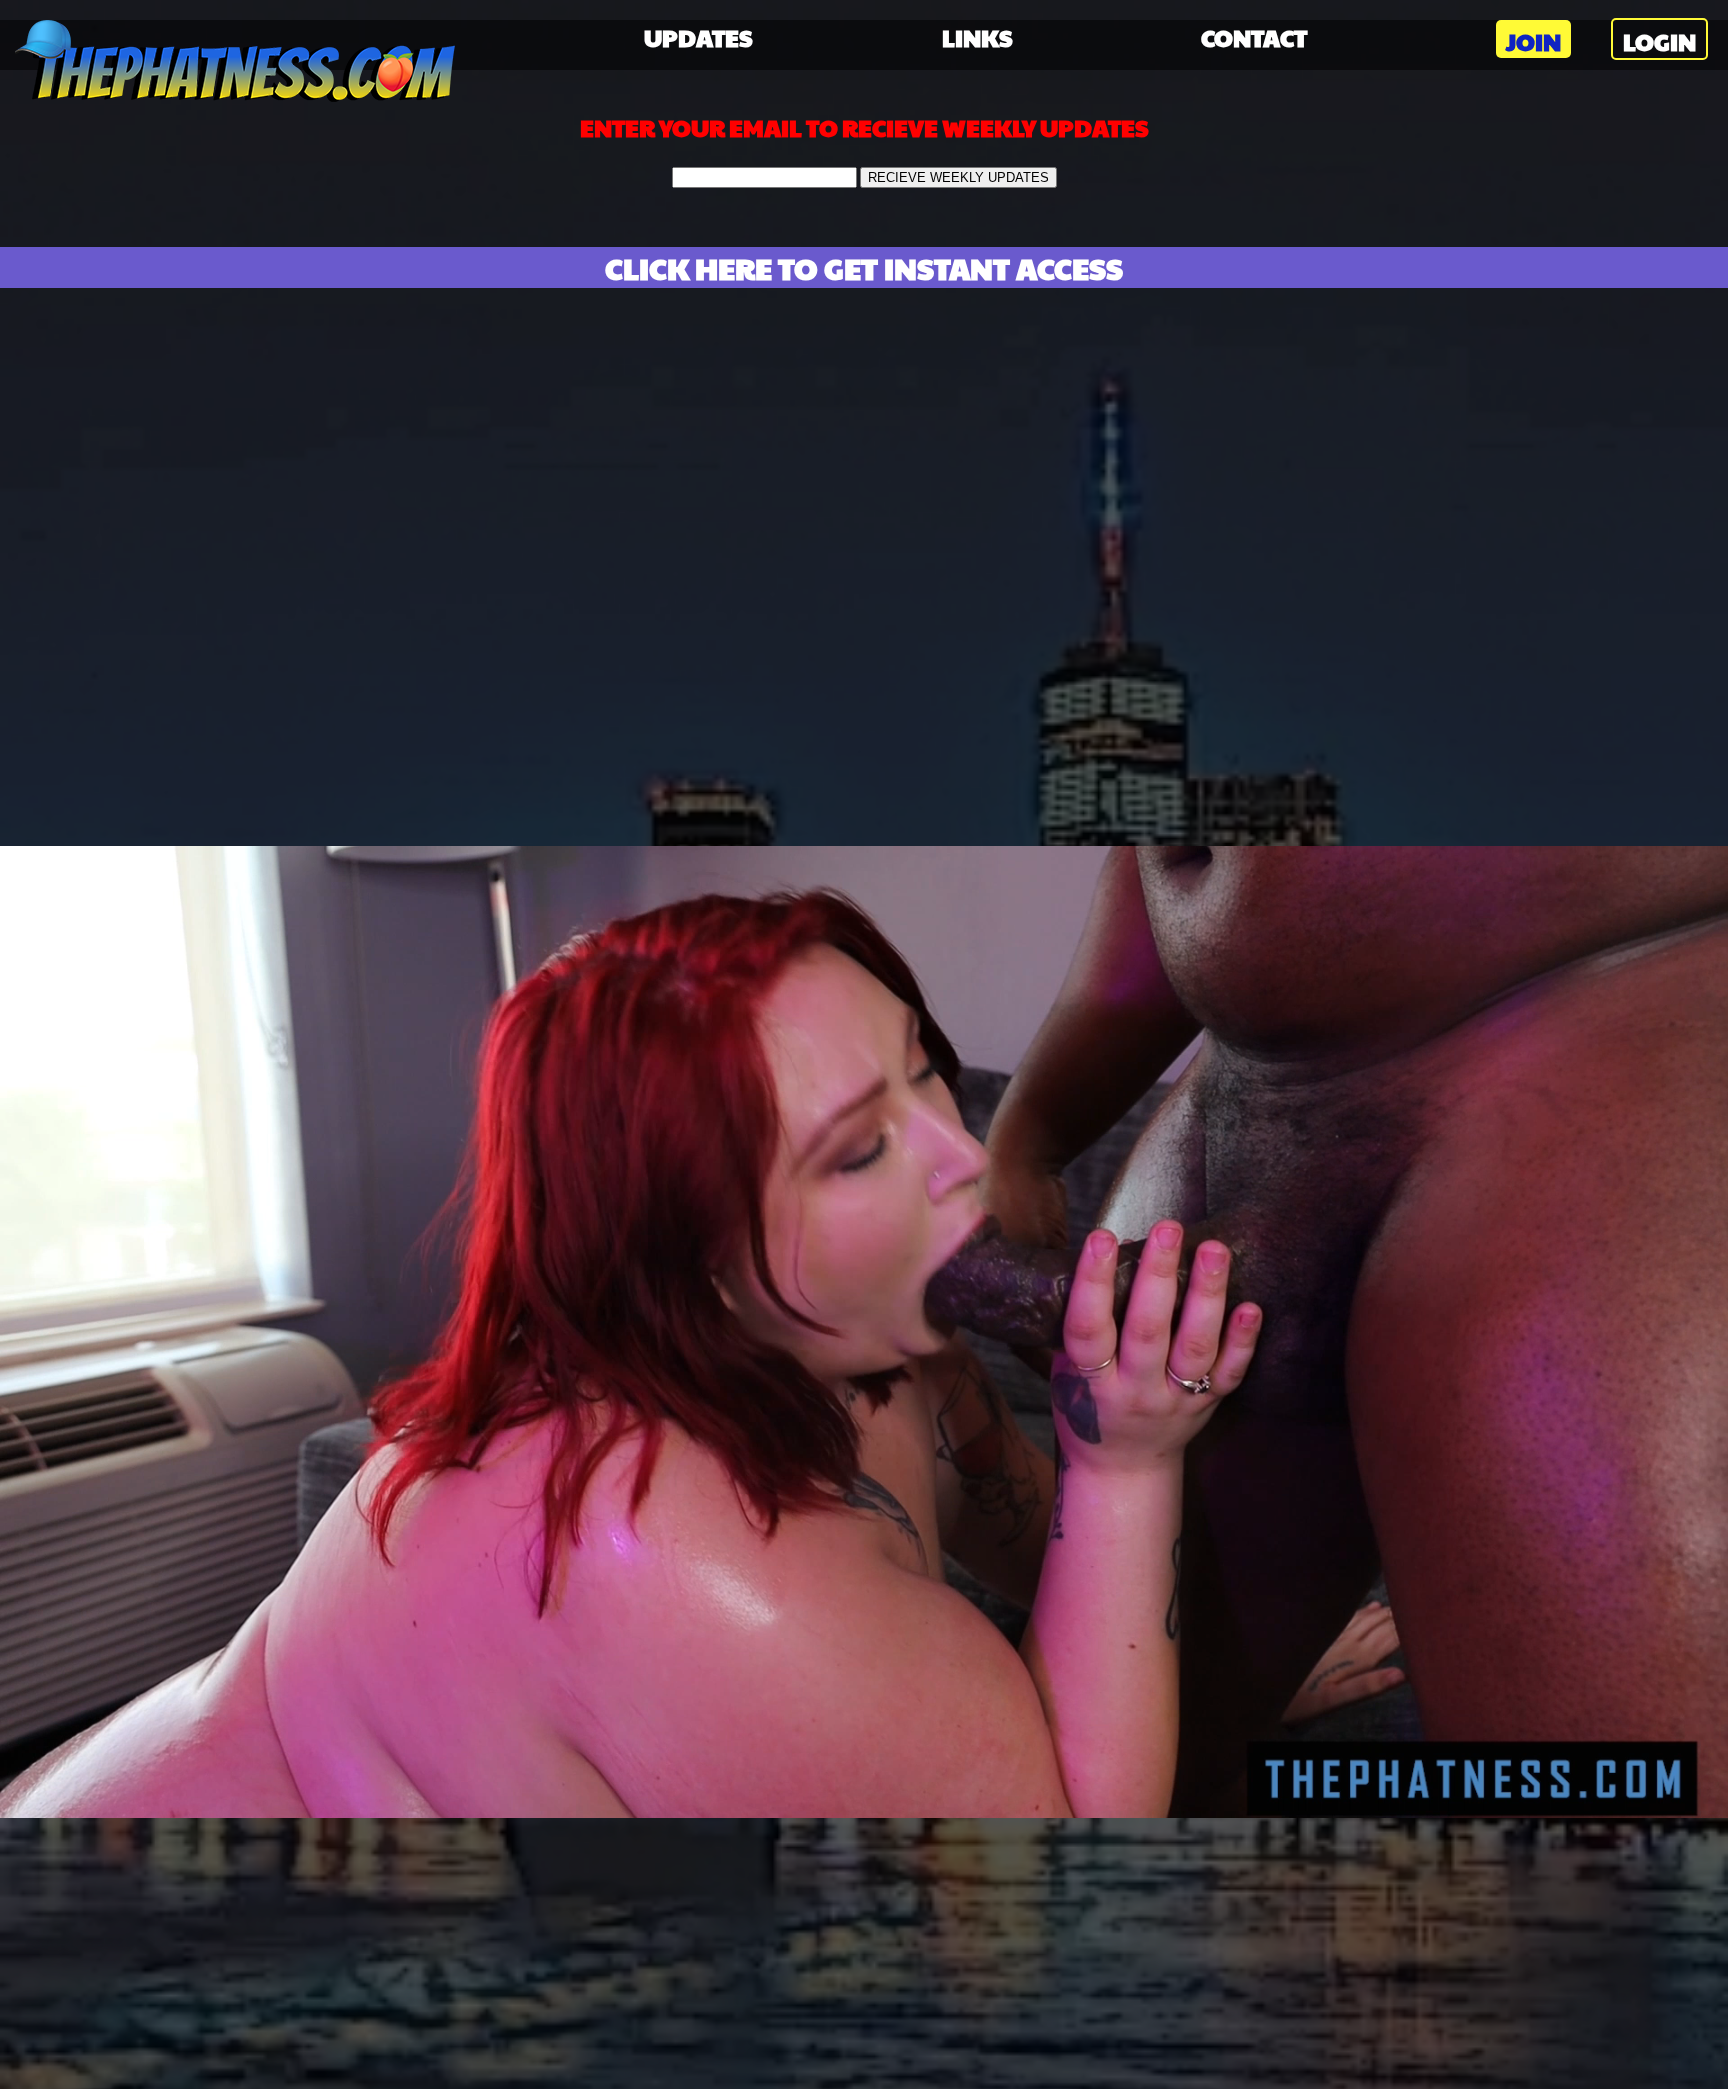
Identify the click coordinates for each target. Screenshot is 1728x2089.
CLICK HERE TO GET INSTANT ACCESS (864, 267)
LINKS (977, 37)
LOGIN (1659, 41)
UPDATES (698, 37)
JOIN (1533, 41)
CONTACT (1254, 37)
